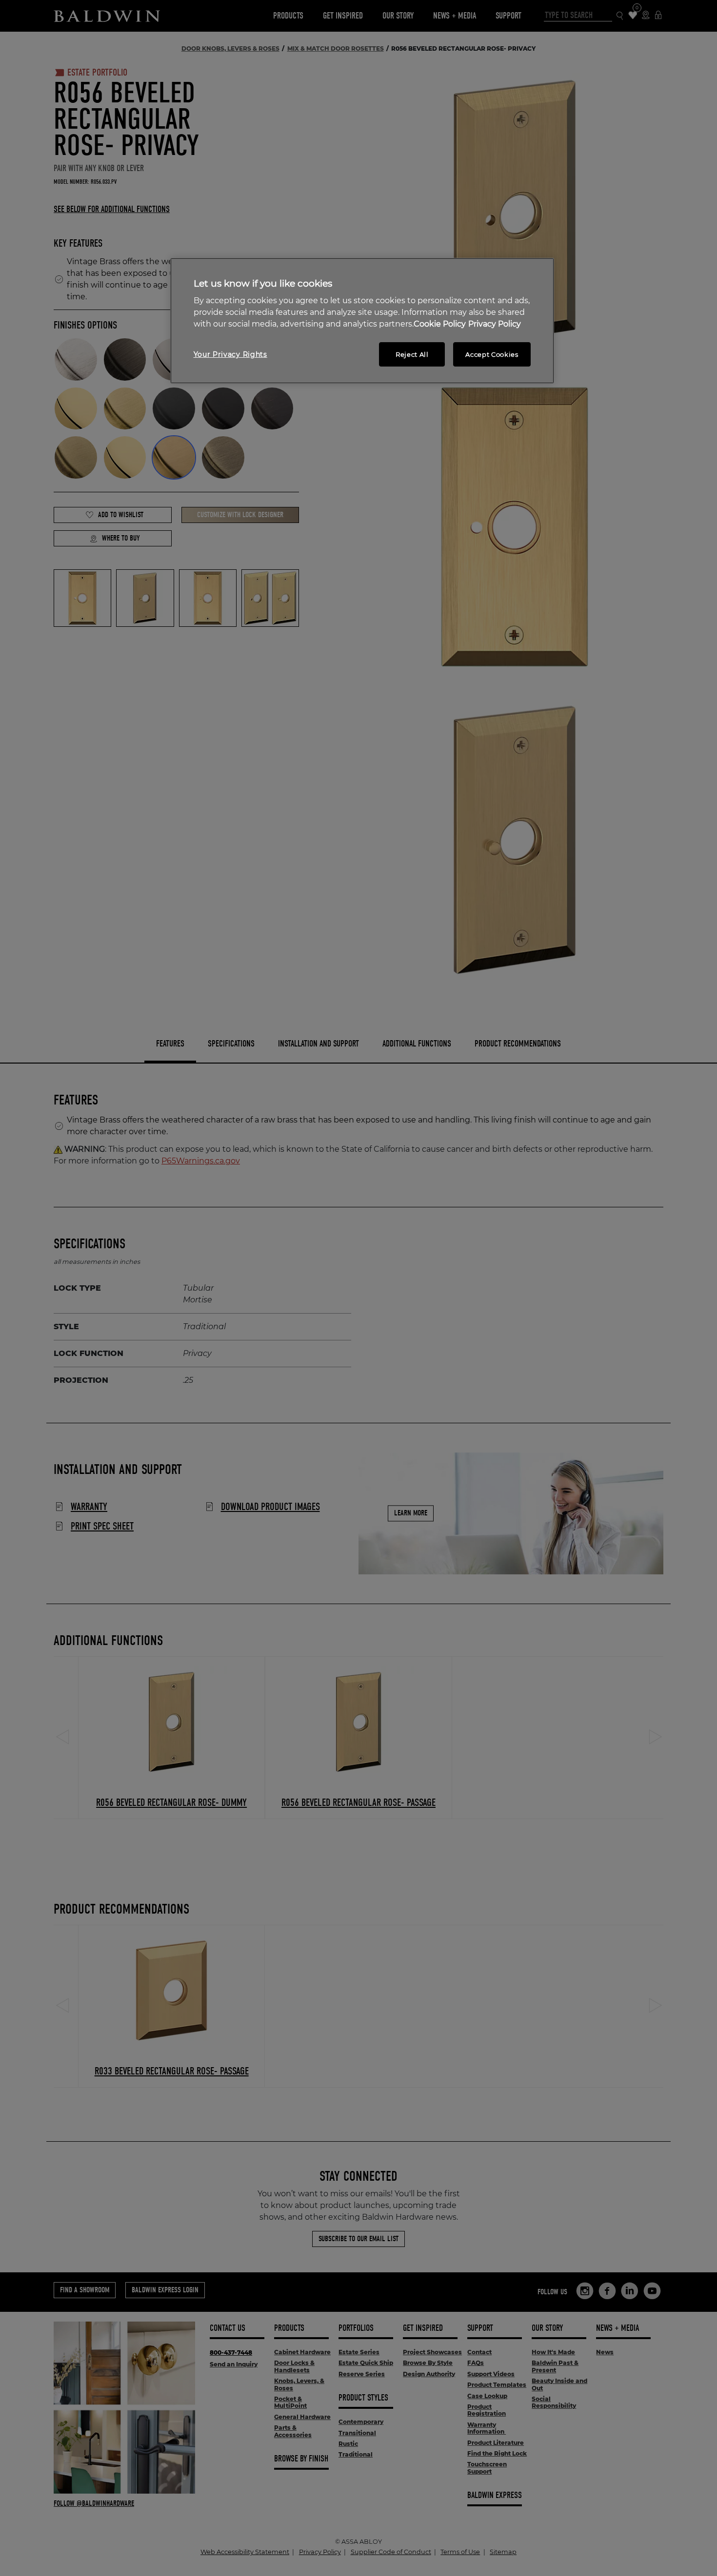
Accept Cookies (492, 354)
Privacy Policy (495, 324)
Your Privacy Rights (230, 354)
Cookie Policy (440, 324)
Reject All (412, 354)
